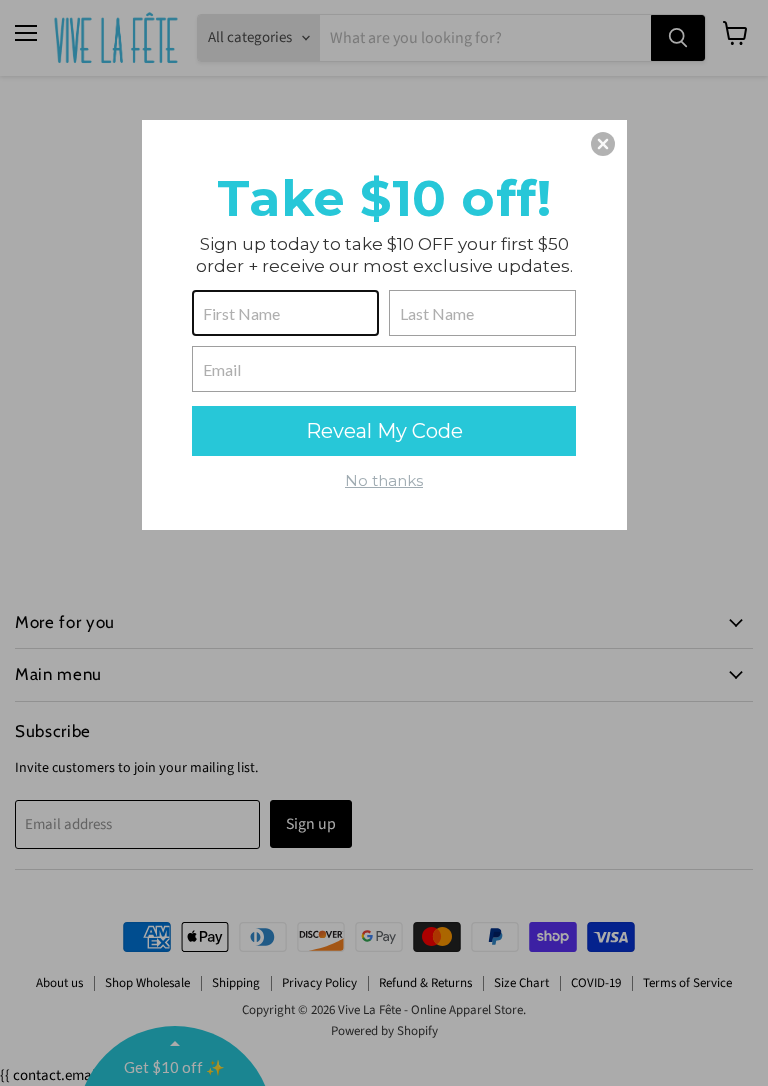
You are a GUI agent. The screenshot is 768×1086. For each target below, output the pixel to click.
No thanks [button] (384, 480)
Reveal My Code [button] (384, 431)
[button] (603, 144)
